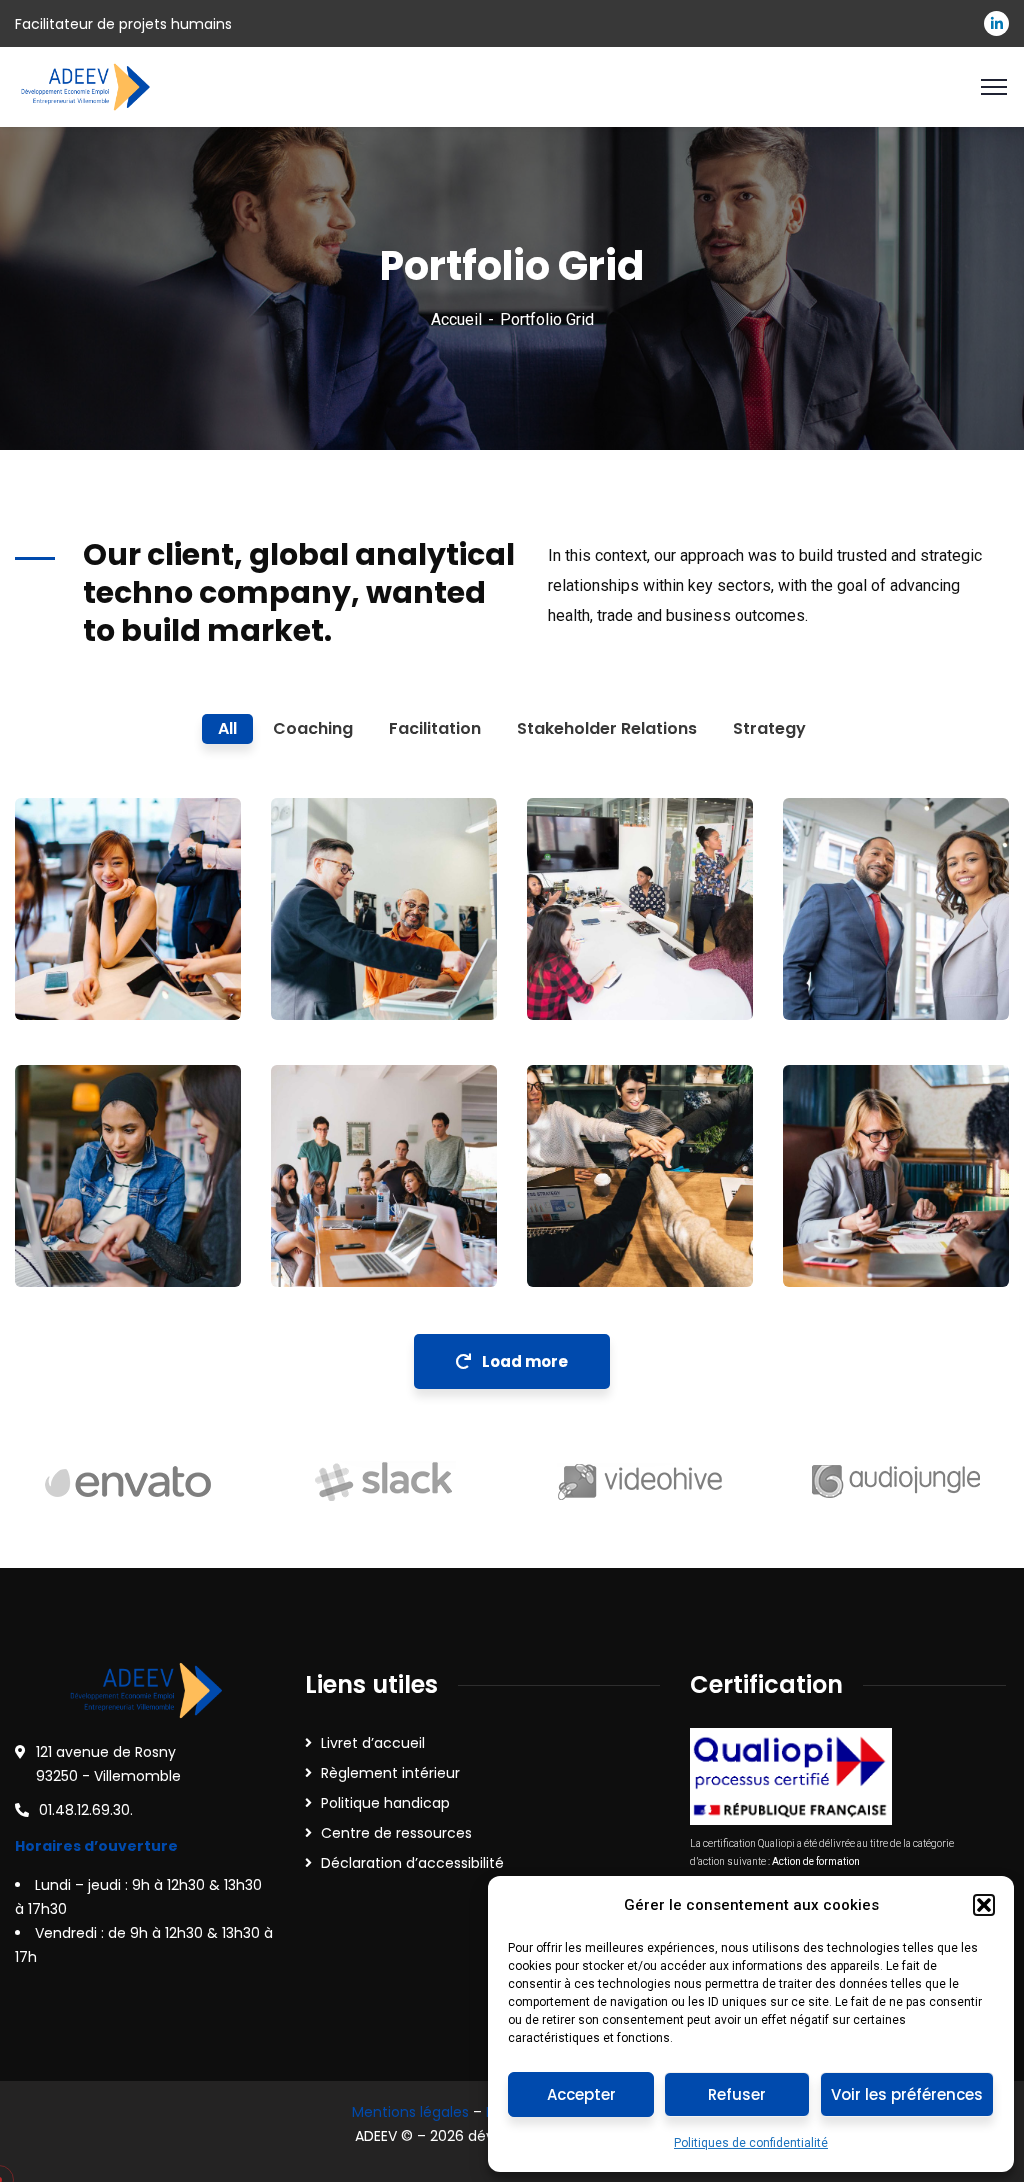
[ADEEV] (84, 85)
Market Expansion (606, 1204)
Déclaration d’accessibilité (412, 1863)
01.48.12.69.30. (86, 1810)
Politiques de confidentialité (751, 2143)
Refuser (737, 2094)
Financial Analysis (856, 1204)
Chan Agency (593, 937)
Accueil (456, 319)
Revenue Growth (342, 1178)
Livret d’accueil (373, 1743)
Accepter (581, 2094)
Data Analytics (857, 937)
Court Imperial (85, 1204)
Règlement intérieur (390, 1773)
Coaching (81, 979)
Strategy (846, 979)
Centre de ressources (396, 1833)
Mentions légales (410, 2112)
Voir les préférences (907, 2094)
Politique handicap (385, 1803)
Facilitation (88, 1246)
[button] (984, 1905)
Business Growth (86, 937)
